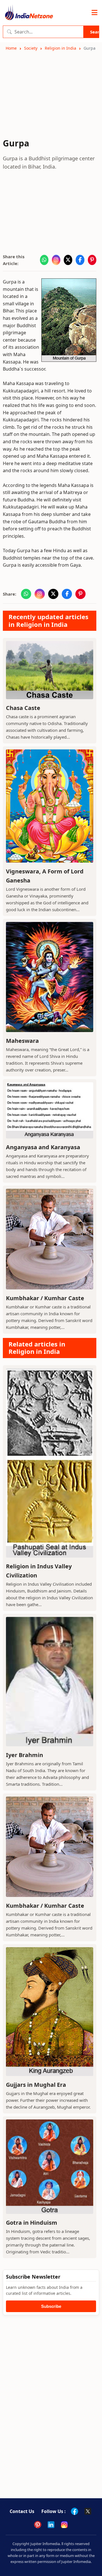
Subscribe (51, 2306)
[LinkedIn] (51, 2525)
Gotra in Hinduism (32, 2223)
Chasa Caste (23, 708)
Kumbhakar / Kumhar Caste (45, 1298)
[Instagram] (64, 2525)
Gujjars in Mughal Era (36, 2085)
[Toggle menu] (94, 13)
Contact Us (22, 2511)
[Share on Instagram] (56, 260)
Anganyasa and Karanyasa (43, 1147)
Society (31, 48)
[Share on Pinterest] (92, 260)
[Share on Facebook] (80, 260)
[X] (88, 2511)
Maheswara (22, 1041)
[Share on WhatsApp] (44, 260)
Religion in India (60, 48)
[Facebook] (75, 2511)
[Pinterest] (38, 2525)
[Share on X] (68, 260)
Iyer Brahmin (25, 1755)
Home (11, 48)
